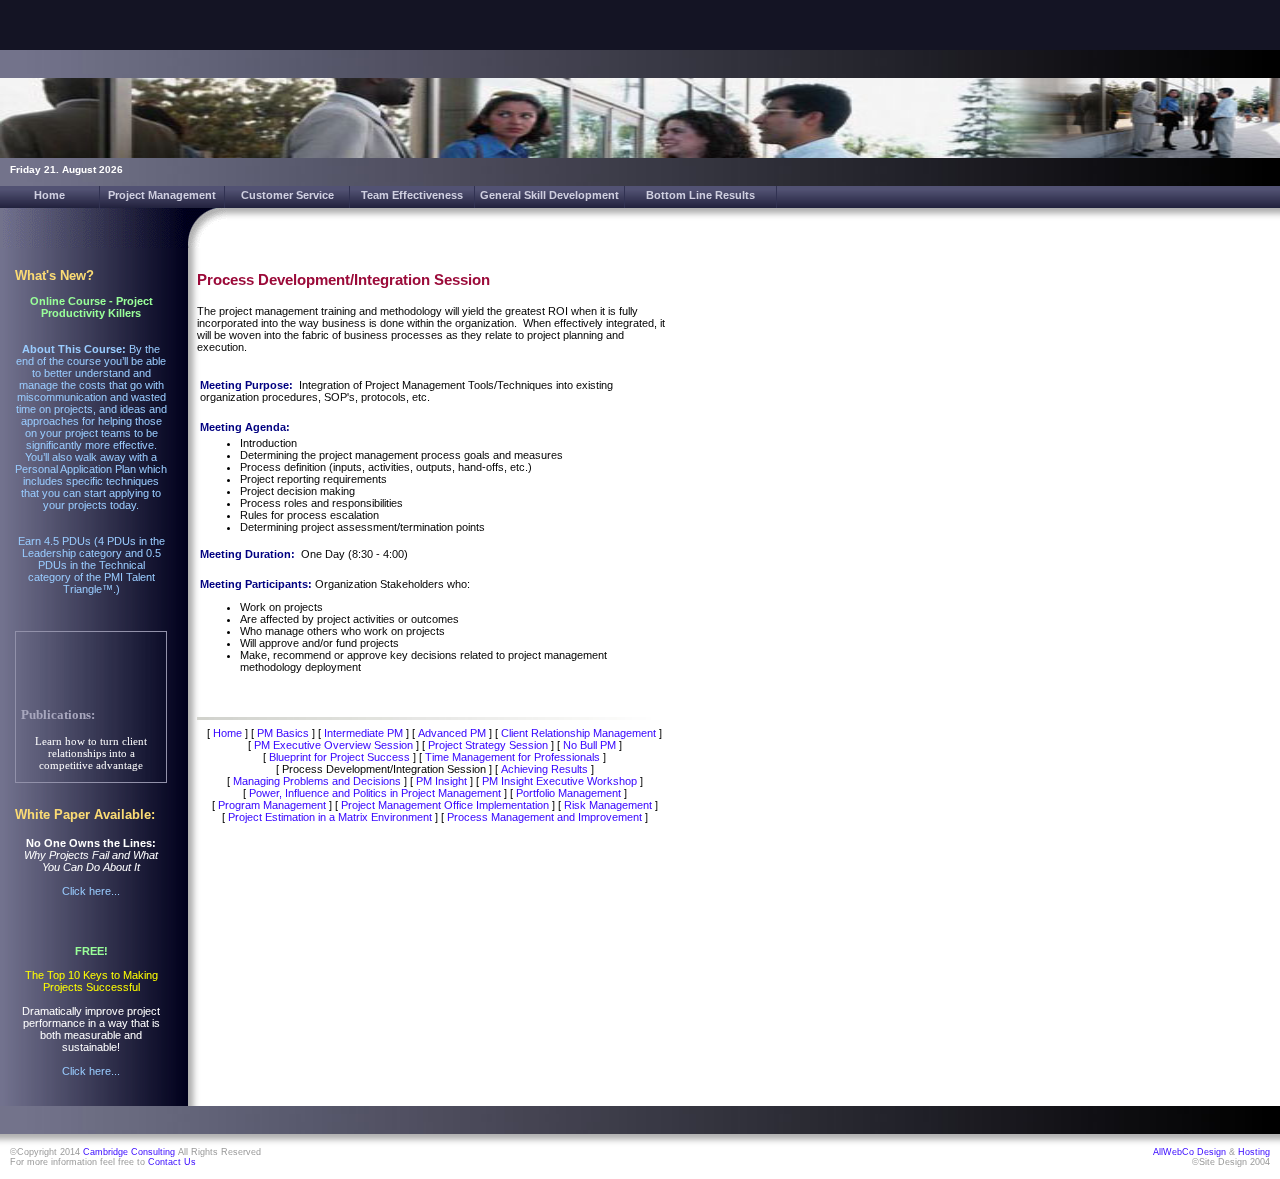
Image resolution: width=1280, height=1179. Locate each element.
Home (49, 195)
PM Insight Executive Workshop (559, 781)
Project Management (162, 195)
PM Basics (283, 733)
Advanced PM (452, 733)
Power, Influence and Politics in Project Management (375, 793)
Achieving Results (544, 769)
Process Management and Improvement (544, 817)
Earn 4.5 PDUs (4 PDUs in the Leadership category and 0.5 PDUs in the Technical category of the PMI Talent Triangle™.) (91, 565)
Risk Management (608, 805)
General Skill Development (549, 195)
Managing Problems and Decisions (317, 781)
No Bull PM (589, 745)
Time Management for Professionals (512, 757)
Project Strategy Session (488, 745)
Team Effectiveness (412, 195)
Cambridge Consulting (129, 1152)
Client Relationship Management (578, 733)
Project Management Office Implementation (445, 805)
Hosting (1254, 1152)
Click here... (91, 891)
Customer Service (287, 195)
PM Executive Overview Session (333, 745)
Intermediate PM (363, 733)
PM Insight (441, 781)
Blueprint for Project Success (339, 757)
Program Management (272, 805)
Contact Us (172, 1162)
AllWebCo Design (1189, 1152)
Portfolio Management (568, 793)
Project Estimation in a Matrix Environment (330, 817)
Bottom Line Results (700, 195)
